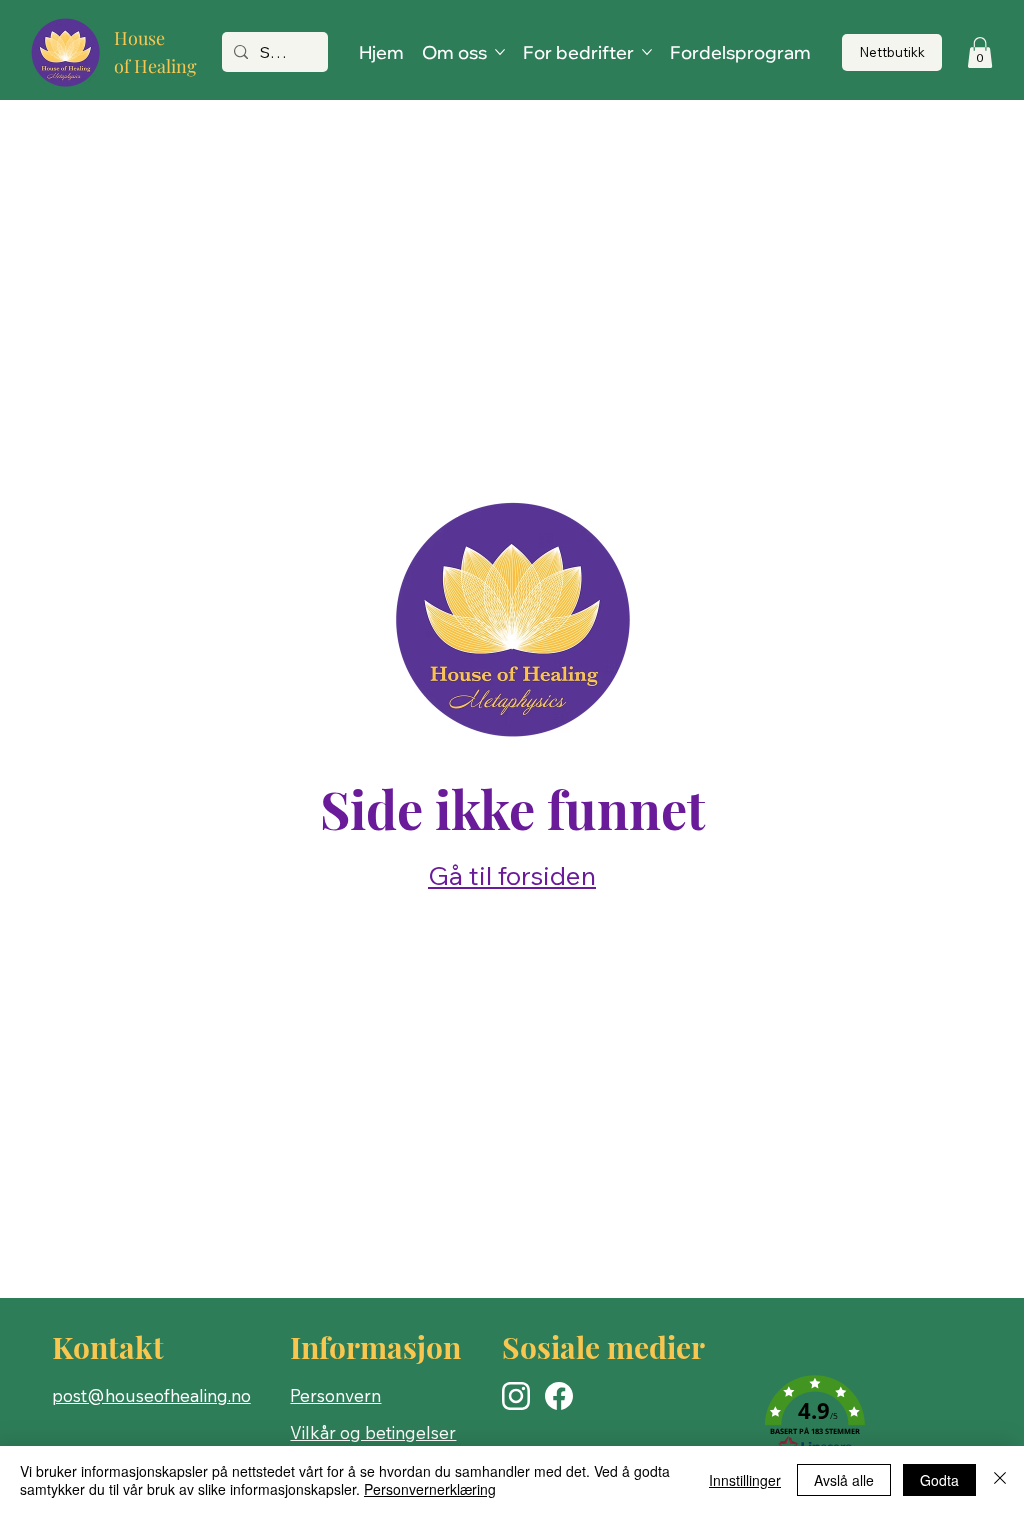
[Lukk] (1000, 1480)
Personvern (335, 1395)
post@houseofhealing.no (151, 1395)
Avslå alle (844, 1480)
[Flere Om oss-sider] (500, 52)
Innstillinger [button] (745, 1480)
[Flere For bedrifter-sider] (647, 52)
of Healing (155, 66)
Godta (939, 1480)
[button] (980, 52)
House (139, 38)
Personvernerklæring (430, 1489)
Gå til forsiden (512, 875)
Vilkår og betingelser (373, 1432)
